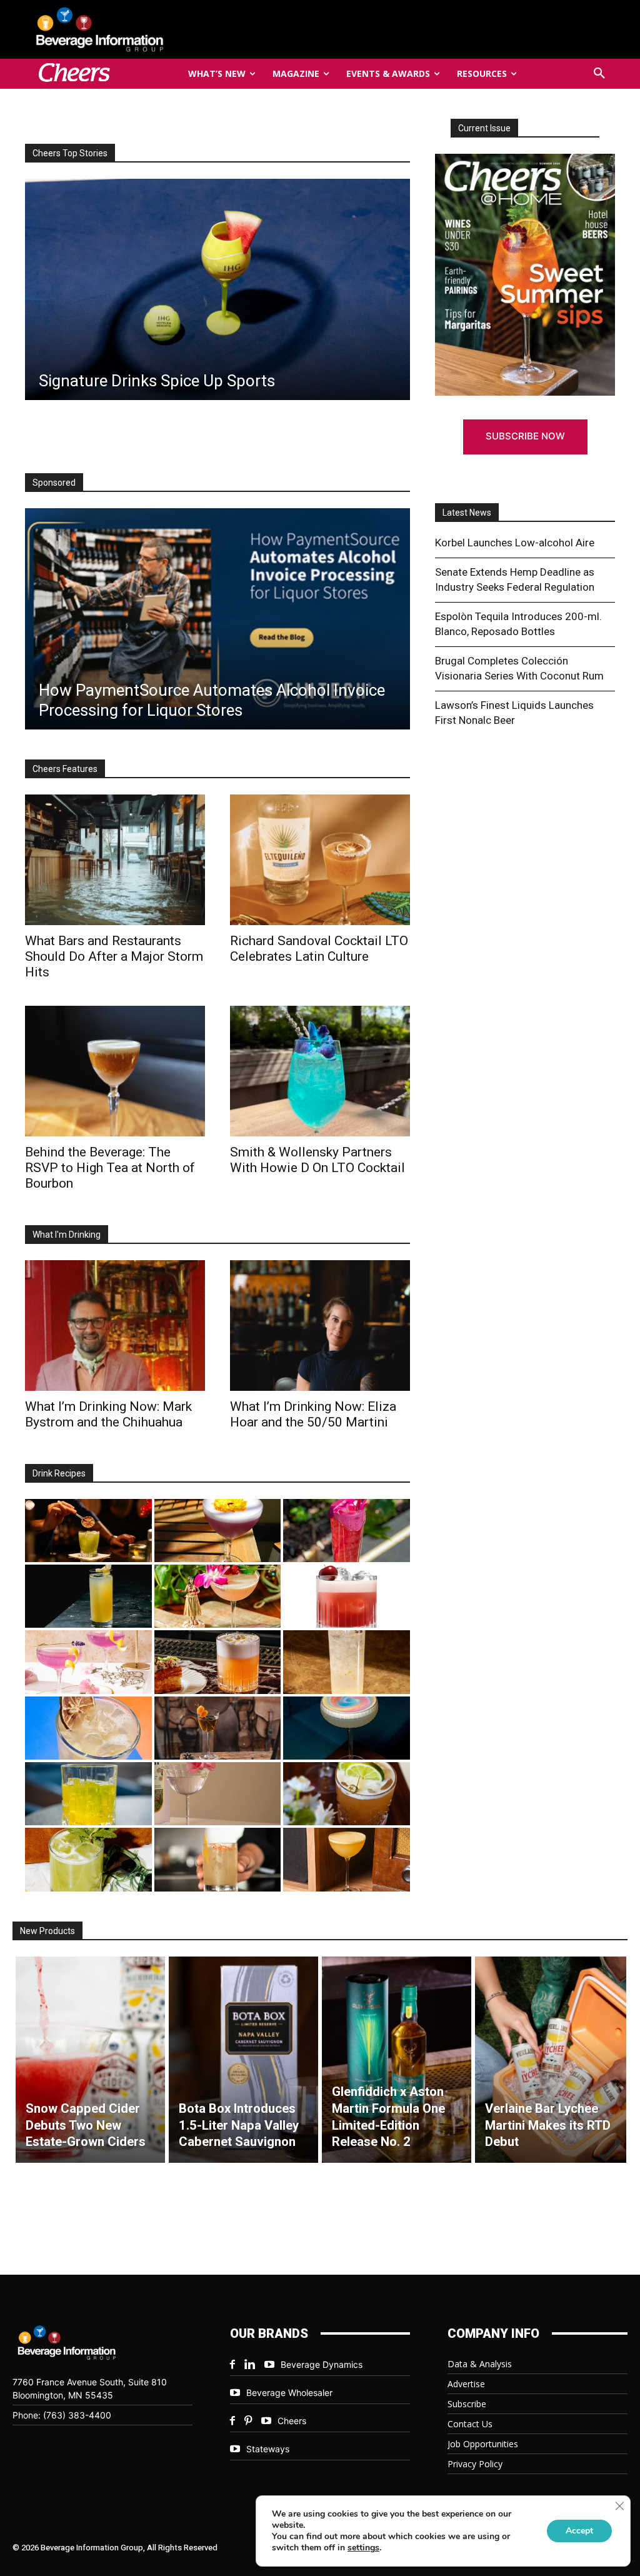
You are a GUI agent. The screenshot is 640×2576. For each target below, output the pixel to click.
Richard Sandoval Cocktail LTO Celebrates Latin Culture (319, 949)
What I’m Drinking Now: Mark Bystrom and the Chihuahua (108, 1414)
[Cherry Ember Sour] (347, 1596)
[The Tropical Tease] (218, 1596)
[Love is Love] (347, 1728)
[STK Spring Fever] (347, 1794)
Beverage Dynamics (322, 2364)
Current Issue (484, 128)
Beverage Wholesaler (289, 2393)
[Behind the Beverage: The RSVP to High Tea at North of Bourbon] (217, 289)
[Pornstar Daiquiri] (347, 1859)
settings (363, 2548)
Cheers (292, 2421)
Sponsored (54, 483)
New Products (47, 1931)
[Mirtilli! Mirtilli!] (218, 1531)
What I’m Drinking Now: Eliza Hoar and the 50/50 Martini (313, 1414)
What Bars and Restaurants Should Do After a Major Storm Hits (114, 956)
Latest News (467, 513)
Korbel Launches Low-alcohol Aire (515, 543)
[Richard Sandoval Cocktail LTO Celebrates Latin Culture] (320, 860)
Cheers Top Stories (70, 153)
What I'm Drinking (67, 1235)
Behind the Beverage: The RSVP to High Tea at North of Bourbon (110, 1168)
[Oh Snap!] (88, 1859)
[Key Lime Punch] (88, 1728)
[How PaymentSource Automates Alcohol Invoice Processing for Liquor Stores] (217, 619)
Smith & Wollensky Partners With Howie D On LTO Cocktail (317, 1160)
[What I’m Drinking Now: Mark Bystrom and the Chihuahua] (115, 1326)
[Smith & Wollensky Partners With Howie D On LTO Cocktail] (320, 1071)
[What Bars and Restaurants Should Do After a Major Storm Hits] (115, 860)
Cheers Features (65, 769)
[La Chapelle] (88, 1531)
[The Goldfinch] (88, 1794)
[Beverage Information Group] (120, 29)
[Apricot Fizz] (218, 1662)
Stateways (268, 2449)
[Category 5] (347, 1531)
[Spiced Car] (218, 1859)
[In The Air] (347, 1662)
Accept (579, 2531)
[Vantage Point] (88, 1596)
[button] (599, 74)
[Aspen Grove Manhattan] (218, 1728)
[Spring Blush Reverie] (218, 1794)
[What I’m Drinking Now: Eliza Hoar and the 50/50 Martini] (320, 1326)
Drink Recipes (59, 1473)
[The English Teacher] (88, 1662)
